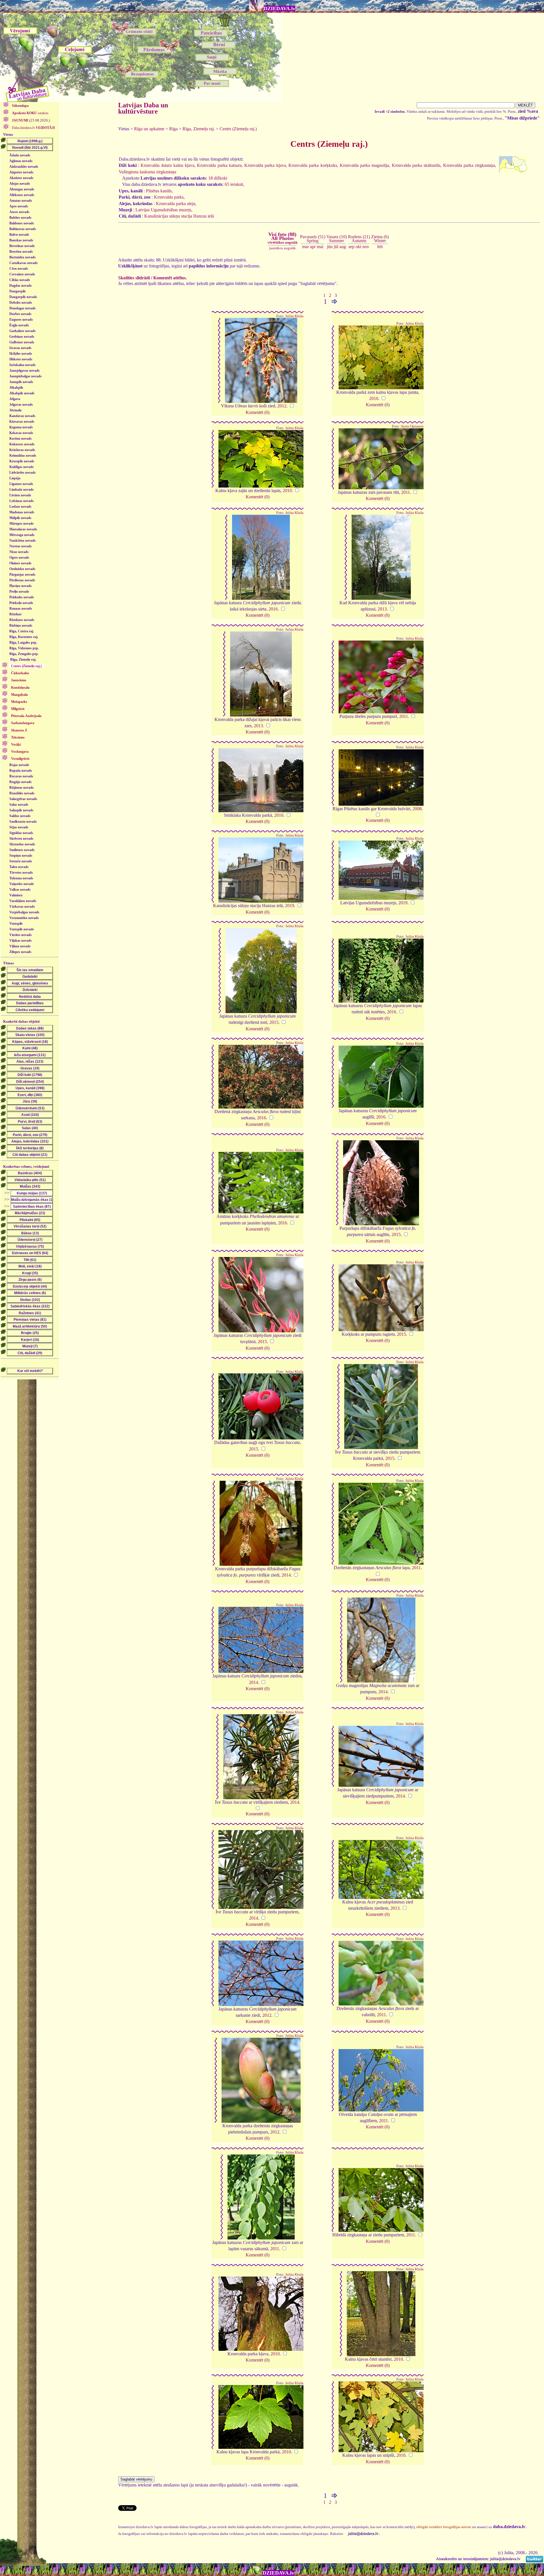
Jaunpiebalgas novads (25, 376)
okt (358, 247)
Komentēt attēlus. (170, 278)
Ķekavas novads (21, 433)
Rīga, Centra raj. (22, 631)
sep (351, 247)
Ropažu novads (21, 771)
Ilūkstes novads (21, 359)
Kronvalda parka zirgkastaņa (469, 165)
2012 (282, 406)
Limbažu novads (22, 490)
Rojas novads (19, 765)
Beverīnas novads (22, 246)
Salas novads (19, 805)
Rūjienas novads (22, 788)
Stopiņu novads (21, 856)
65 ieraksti (234, 184)
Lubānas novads (22, 501)
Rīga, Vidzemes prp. (24, 648)
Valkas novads (20, 890)
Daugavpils (18, 291)
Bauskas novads (21, 240)
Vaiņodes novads (22, 884)
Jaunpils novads (21, 382)
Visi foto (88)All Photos (282, 238)
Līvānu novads (20, 495)
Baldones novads (22, 223)
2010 (374, 398)
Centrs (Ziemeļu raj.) (238, 129)
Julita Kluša (294, 316)
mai (320, 247)
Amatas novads (21, 201)
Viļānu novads (20, 946)
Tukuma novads (21, 878)
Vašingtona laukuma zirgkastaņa (147, 172)
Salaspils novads (21, 810)
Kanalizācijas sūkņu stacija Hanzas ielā (179, 216)
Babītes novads (20, 218)
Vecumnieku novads (24, 918)
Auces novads (19, 212)
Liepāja (15, 478)
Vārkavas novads (22, 907)
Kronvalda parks (169, 197)
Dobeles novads (21, 303)
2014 (286, 1575)
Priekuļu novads (21, 603)
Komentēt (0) (258, 412)
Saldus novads (20, 816)
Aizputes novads (21, 172)
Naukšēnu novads (23, 541)
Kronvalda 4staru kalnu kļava (167, 165)
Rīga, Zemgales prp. (24, 654)
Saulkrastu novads (23, 822)
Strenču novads (21, 861)
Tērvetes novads (21, 873)
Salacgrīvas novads (23, 799)
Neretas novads (21, 546)
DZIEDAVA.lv (280, 8)
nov (366, 247)
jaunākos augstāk (282, 248)
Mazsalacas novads (23, 529)
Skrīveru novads (21, 839)
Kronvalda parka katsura (219, 165)
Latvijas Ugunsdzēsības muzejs (163, 210)
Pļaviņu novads (21, 586)
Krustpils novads (22, 461)
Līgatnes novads (21, 484)
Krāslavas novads (22, 450)
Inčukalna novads (23, 365)
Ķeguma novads (21, 427)
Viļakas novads (21, 941)
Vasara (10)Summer (337, 239)
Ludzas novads (20, 507)
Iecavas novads (20, 348)
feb (380, 247)
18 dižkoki (218, 178)
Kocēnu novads (21, 439)
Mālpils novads (20, 518)
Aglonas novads (21, 161)
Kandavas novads (22, 416)
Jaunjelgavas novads (25, 371)
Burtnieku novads (23, 257)
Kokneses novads (22, 444)
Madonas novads (22, 512)
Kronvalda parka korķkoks (313, 165)
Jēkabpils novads (22, 393)
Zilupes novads (20, 952)
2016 (273, 609)
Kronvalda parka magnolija (365, 165)
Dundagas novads (23, 308)
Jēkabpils (16, 388)
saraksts (30, 113)
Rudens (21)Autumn (359, 239)
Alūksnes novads (22, 195)
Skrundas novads (22, 844)
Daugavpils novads (23, 297)
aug (343, 247)
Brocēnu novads (21, 252)
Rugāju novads (21, 782)
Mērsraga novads (22, 535)
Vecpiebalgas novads (24, 912)
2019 (290, 906)
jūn (330, 247)
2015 (274, 1022)
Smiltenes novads (22, 850)
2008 (417, 809)
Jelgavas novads (21, 405)
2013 (382, 609)
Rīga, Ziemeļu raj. (23, 660)
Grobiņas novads (22, 337)
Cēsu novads (19, 269)
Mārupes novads (22, 524)
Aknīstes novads (21, 178)
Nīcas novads (19, 552)
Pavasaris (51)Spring (313, 239)
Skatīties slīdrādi (134, 278)
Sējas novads (19, 827)
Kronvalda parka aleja (176, 204)
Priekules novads (22, 597)
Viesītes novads (21, 935)
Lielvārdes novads (23, 473)
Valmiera (16, 895)
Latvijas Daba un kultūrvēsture (143, 108)
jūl (336, 247)
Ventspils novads (22, 929)
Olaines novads (20, 563)
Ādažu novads (20, 155)
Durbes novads (20, 314)
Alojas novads (20, 184)
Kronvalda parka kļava (265, 165)
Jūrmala (15, 410)
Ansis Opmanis (412, 426)
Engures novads (21, 320)
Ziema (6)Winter (380, 239)
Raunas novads (21, 609)
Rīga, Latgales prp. (23, 643)
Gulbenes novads (22, 342)
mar (305, 247)
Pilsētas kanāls (159, 191)
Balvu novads (19, 235)
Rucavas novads (21, 776)
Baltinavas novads (23, 229)
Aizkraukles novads (24, 167)
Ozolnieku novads (22, 569)
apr (313, 247)
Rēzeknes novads (22, 620)
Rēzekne (15, 614)
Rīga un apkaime (149, 129)
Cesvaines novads (22, 274)
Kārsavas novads (22, 422)
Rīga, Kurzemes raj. (24, 637)
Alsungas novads (22, 189)
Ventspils (16, 924)
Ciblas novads (20, 280)
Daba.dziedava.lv (33, 128)
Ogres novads (19, 558)
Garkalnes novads (23, 331)
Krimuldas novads (23, 456)
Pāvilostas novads (22, 580)
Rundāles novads (22, 793)
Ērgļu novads (19, 325)
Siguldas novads (21, 833)
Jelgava (15, 399)
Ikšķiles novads (21, 354)
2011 (406, 492)
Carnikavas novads (24, 263)
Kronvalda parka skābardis (416, 165)
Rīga (173, 129)
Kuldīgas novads (22, 467)
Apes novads (19, 206)
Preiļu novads (19, 592)
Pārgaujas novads (22, 575)
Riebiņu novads (21, 626)
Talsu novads (19, 867)
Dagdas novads (21, 286)
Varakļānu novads (23, 901)
